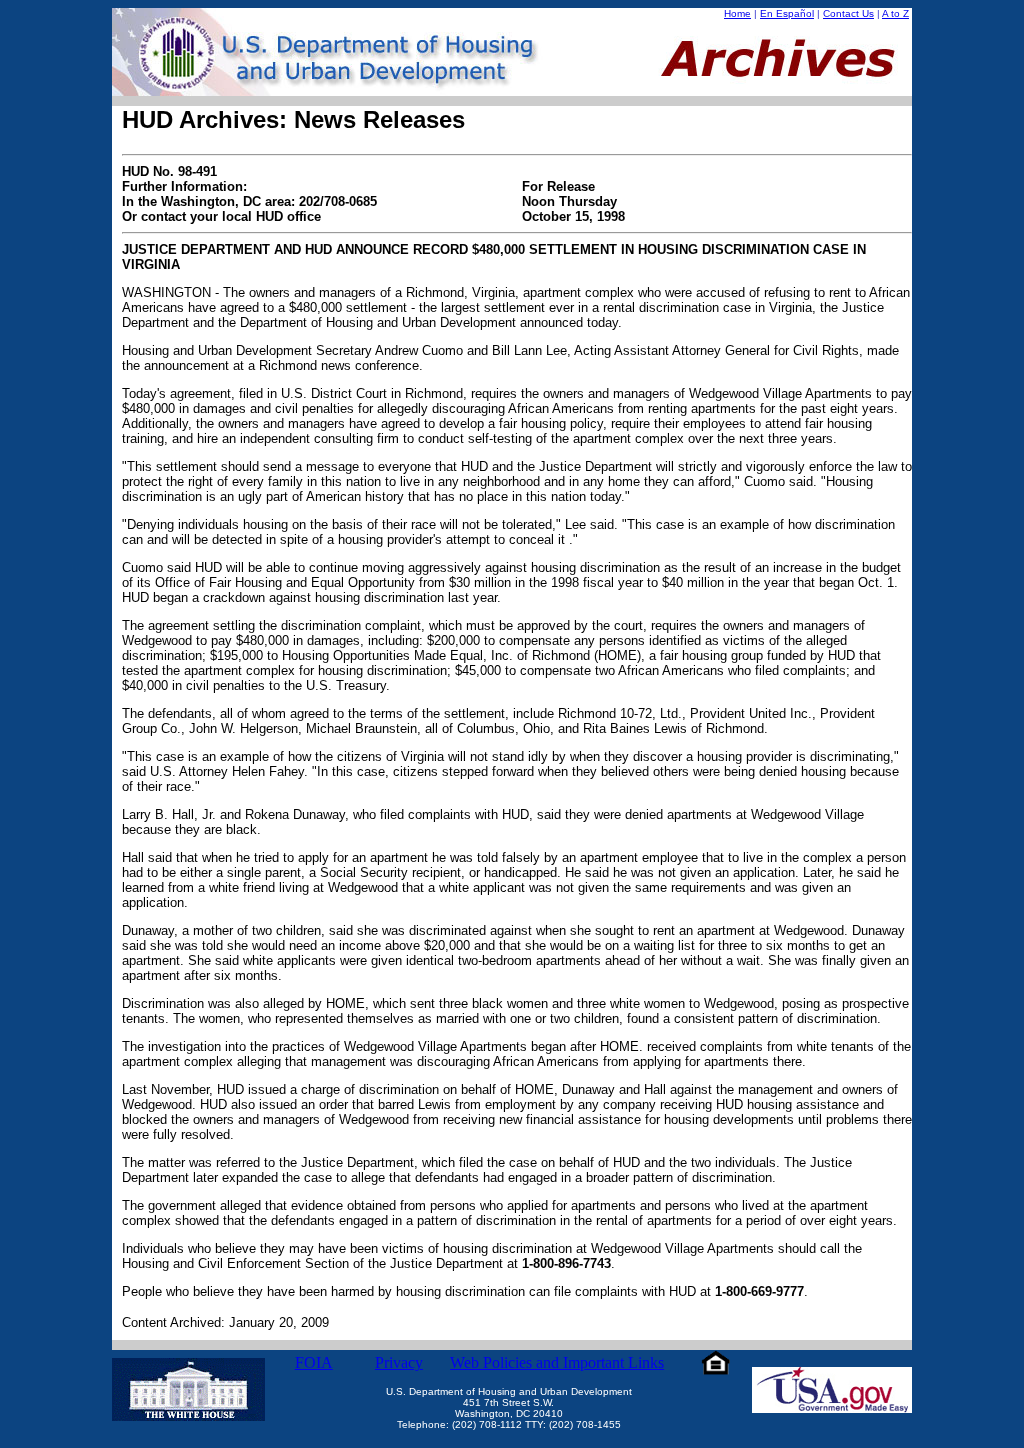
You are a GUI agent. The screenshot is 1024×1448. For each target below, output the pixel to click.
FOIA (314, 1362)
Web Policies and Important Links (557, 1362)
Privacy (399, 1362)
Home (737, 13)
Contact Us (848, 13)
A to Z (895, 13)
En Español (787, 13)
